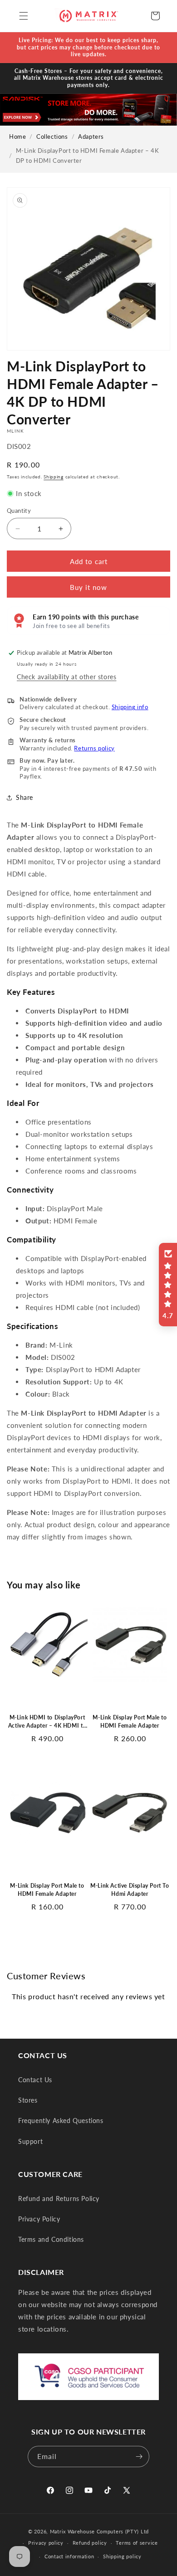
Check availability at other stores (66, 677)
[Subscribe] (139, 2457)
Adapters (91, 137)
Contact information (69, 2556)
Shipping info (130, 707)
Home (17, 137)
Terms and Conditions (51, 2239)
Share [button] (25, 797)
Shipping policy (122, 2556)
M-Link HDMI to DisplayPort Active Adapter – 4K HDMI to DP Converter (47, 1722)
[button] (24, 16)
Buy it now (88, 587)
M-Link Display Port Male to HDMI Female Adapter (130, 1721)
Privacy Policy (39, 2219)
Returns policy (94, 748)
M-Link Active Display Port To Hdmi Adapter (130, 1890)
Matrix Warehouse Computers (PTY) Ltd (99, 2531)
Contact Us (35, 2080)
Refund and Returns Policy (59, 2199)
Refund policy (90, 2543)
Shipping (54, 477)
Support (30, 2141)
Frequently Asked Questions (61, 2121)
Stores (28, 2100)
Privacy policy (46, 2543)
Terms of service (137, 2543)
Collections (52, 137)
